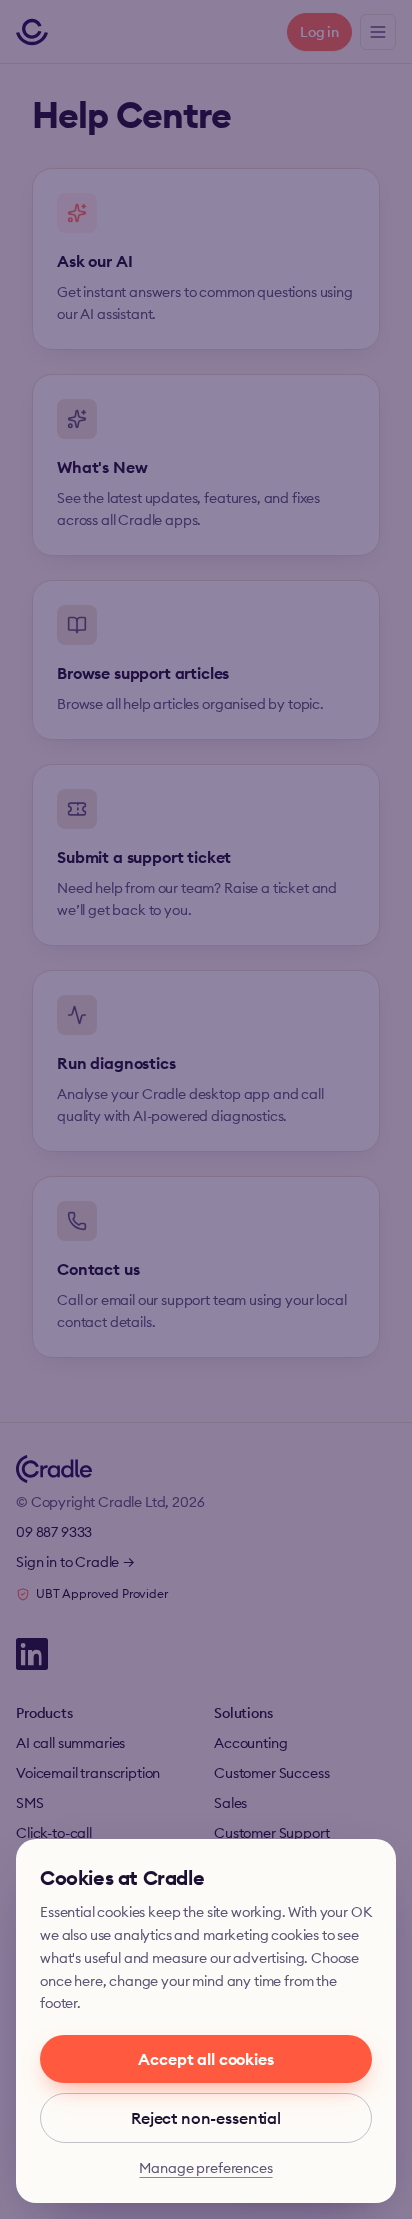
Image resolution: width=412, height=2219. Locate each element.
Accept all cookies (205, 2059)
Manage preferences (205, 2168)
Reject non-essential (206, 2118)
